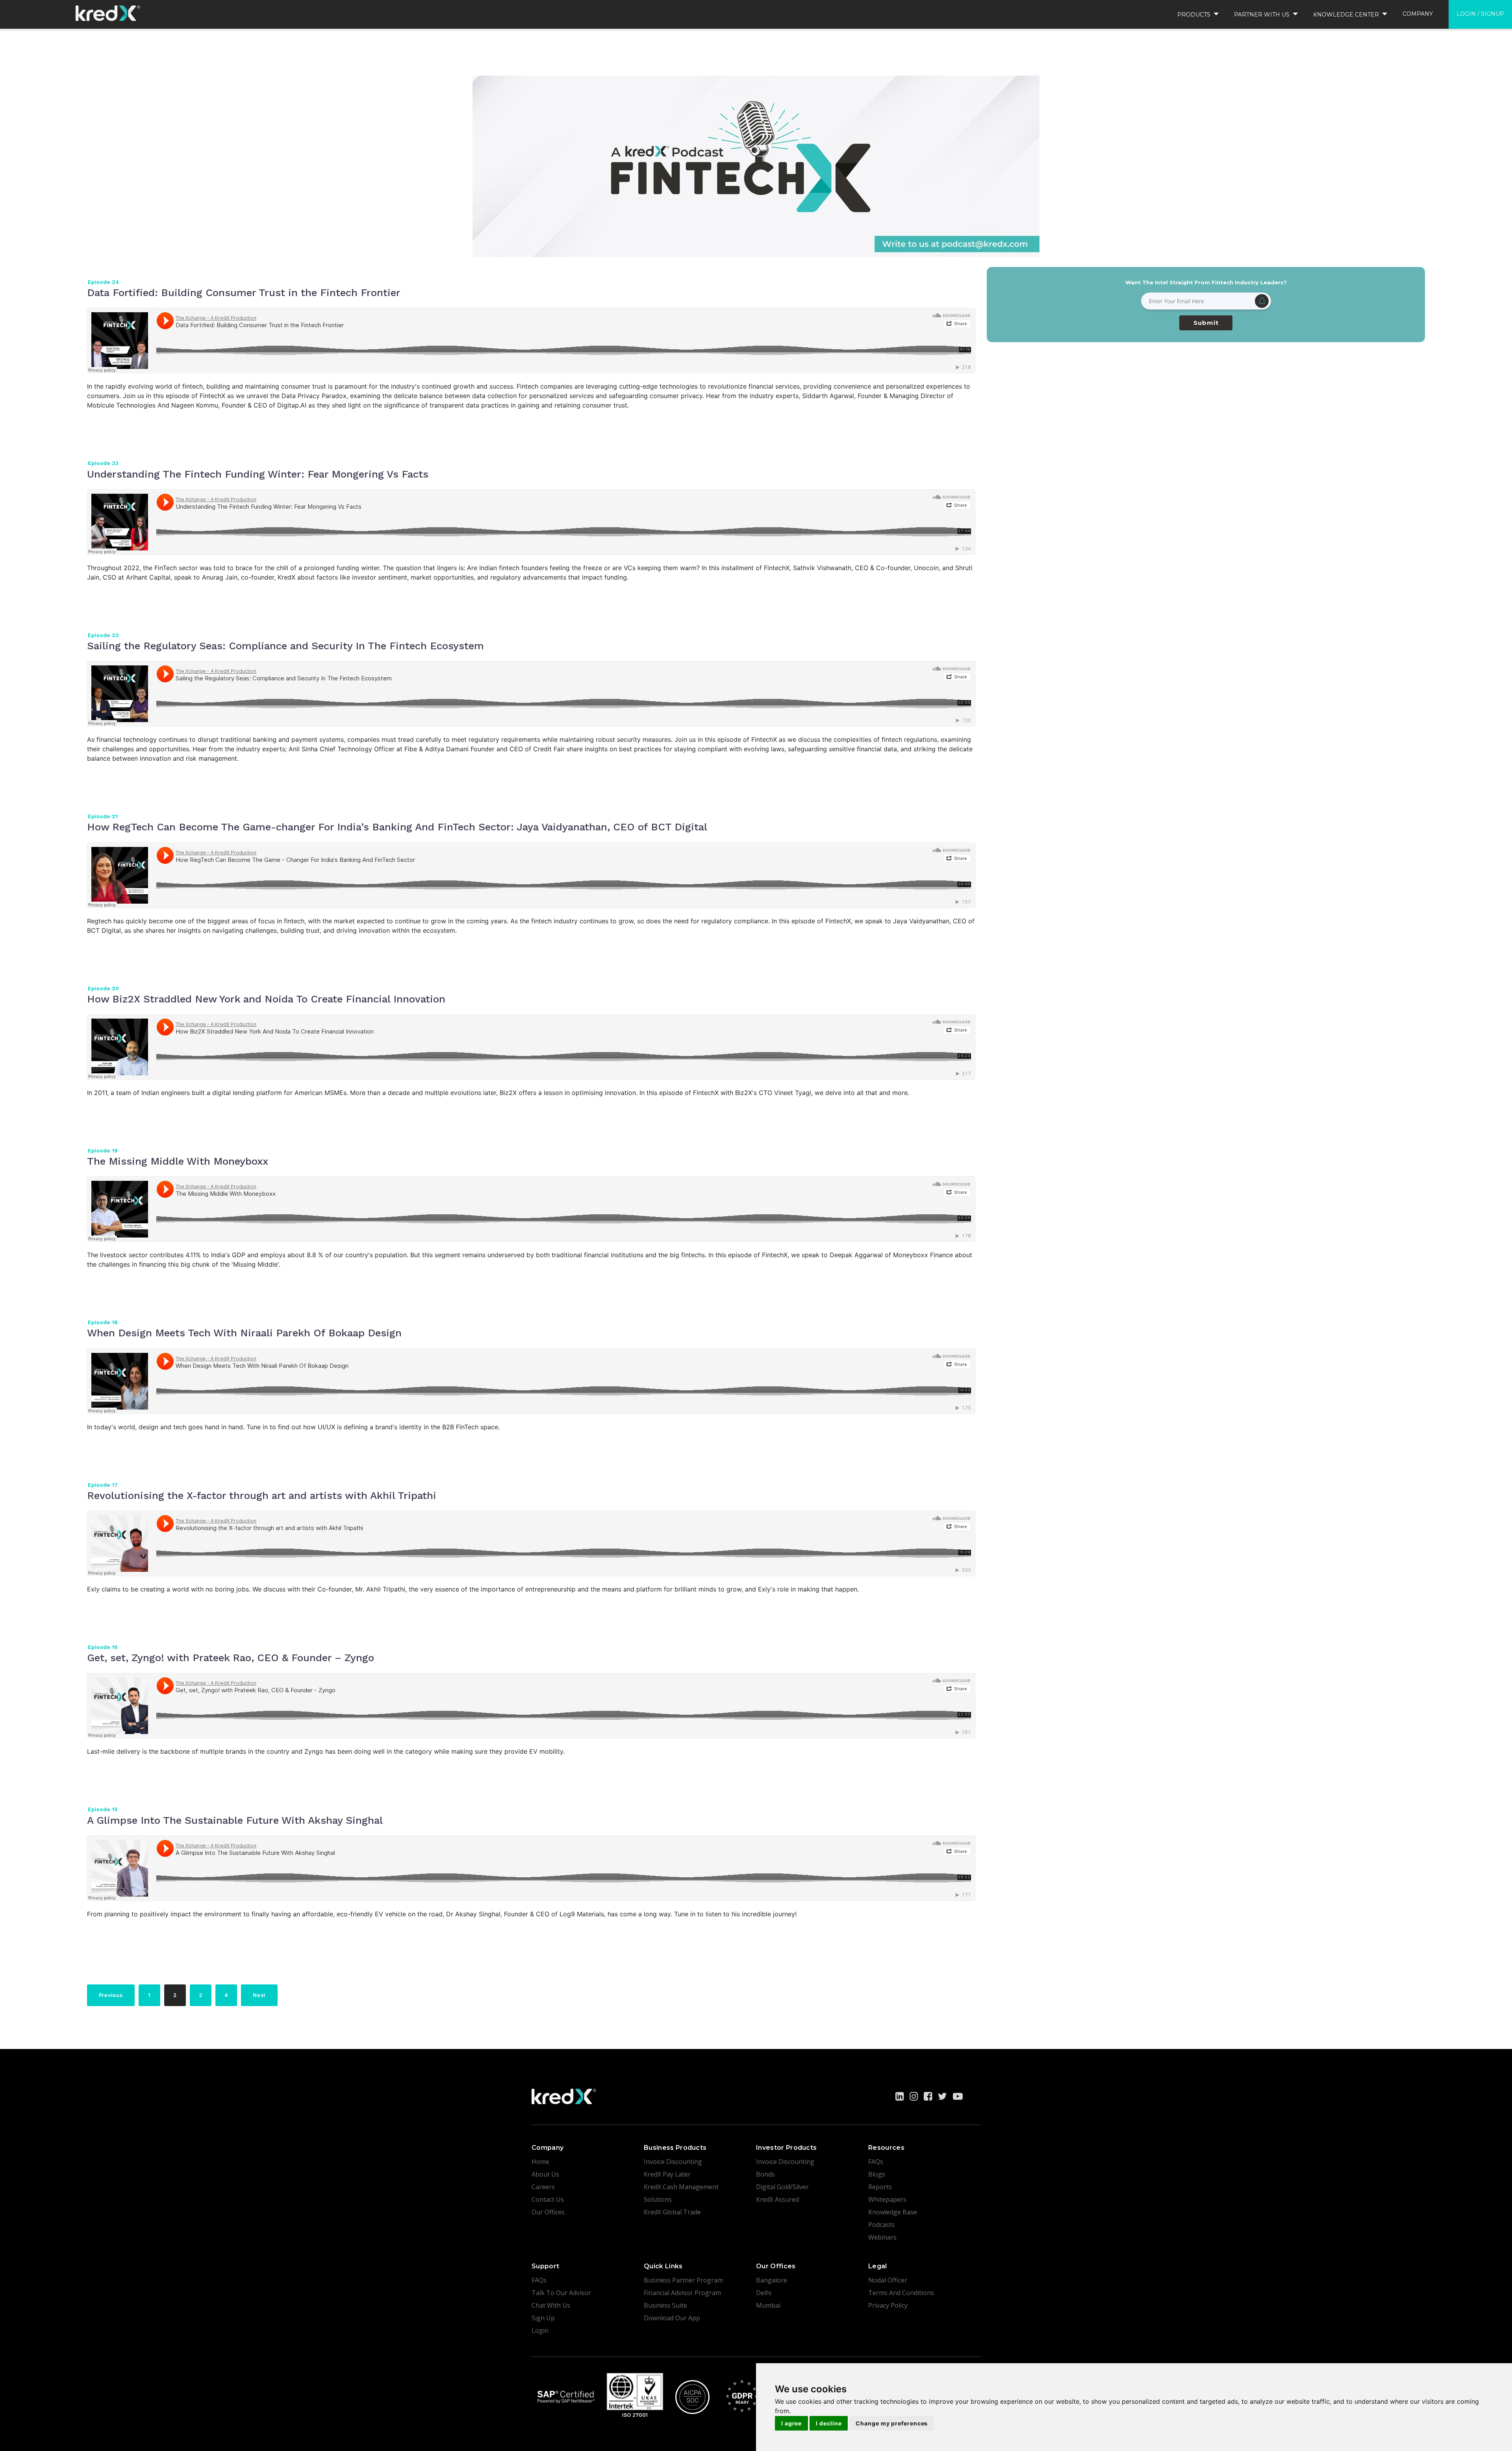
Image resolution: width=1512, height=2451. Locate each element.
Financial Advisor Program (682, 2293)
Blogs (877, 2174)
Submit (1206, 323)
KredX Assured (777, 2199)
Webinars (882, 2237)
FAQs (876, 2162)
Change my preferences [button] (892, 2423)
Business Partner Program (683, 2280)
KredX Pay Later (667, 2174)
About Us (545, 2174)
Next (259, 1995)
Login (540, 2331)
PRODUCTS (1195, 15)
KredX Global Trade (672, 2212)
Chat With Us (551, 2305)
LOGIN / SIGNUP (1480, 14)
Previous (111, 1995)
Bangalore (772, 2280)
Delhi (764, 2293)
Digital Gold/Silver (782, 2187)
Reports (880, 2187)
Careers (543, 2187)
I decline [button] (829, 2423)
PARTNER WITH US (1263, 15)
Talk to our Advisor (561, 2293)
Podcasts (881, 2225)
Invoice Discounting (673, 2162)
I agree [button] (791, 2423)
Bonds (765, 2174)
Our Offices (548, 2212)
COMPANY (1418, 14)
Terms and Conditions (901, 2293)
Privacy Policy (888, 2305)
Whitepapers (887, 2199)
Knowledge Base (893, 2212)
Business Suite (665, 2305)
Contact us (548, 2199)
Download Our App (672, 2318)
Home (540, 2162)
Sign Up (543, 2318)
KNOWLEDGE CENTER (1347, 15)
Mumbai (768, 2305)
